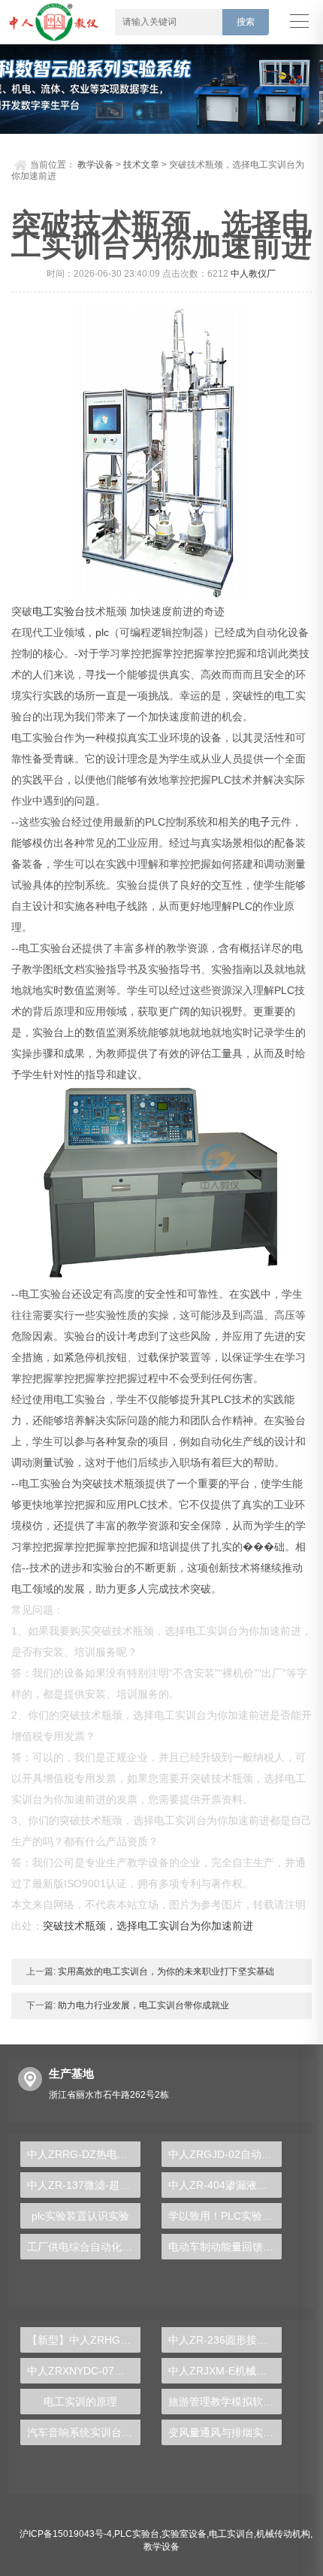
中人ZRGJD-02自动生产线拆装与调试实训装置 (225, 2154)
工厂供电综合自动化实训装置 (84, 2247)
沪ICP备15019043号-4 (66, 2534)
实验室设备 (184, 2534)
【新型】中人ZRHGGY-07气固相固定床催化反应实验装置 (84, 2340)
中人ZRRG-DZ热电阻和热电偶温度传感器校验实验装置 (84, 2154)
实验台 (69, 611)
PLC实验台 (137, 2534)
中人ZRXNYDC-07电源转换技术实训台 (84, 2371)
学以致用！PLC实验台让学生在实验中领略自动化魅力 (225, 2216)
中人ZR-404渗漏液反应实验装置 (225, 2185)
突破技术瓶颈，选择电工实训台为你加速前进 (148, 1926)
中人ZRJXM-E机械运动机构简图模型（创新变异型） (225, 2371)
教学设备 (95, 165)
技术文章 (141, 165)
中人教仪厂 (253, 274)
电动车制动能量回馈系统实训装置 (225, 2247)
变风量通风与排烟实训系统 (225, 2432)
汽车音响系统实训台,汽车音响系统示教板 (84, 2432)
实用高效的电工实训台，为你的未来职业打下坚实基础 (165, 1971)
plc (102, 632)
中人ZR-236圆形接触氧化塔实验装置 (225, 2340)
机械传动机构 (283, 2534)
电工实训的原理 (80, 2402)
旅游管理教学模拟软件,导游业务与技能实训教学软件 (225, 2402)
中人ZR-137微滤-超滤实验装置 (84, 2185)
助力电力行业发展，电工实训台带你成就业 (142, 2005)
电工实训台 (231, 2534)
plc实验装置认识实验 (80, 2216)
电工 (43, 611)
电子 (260, 822)
